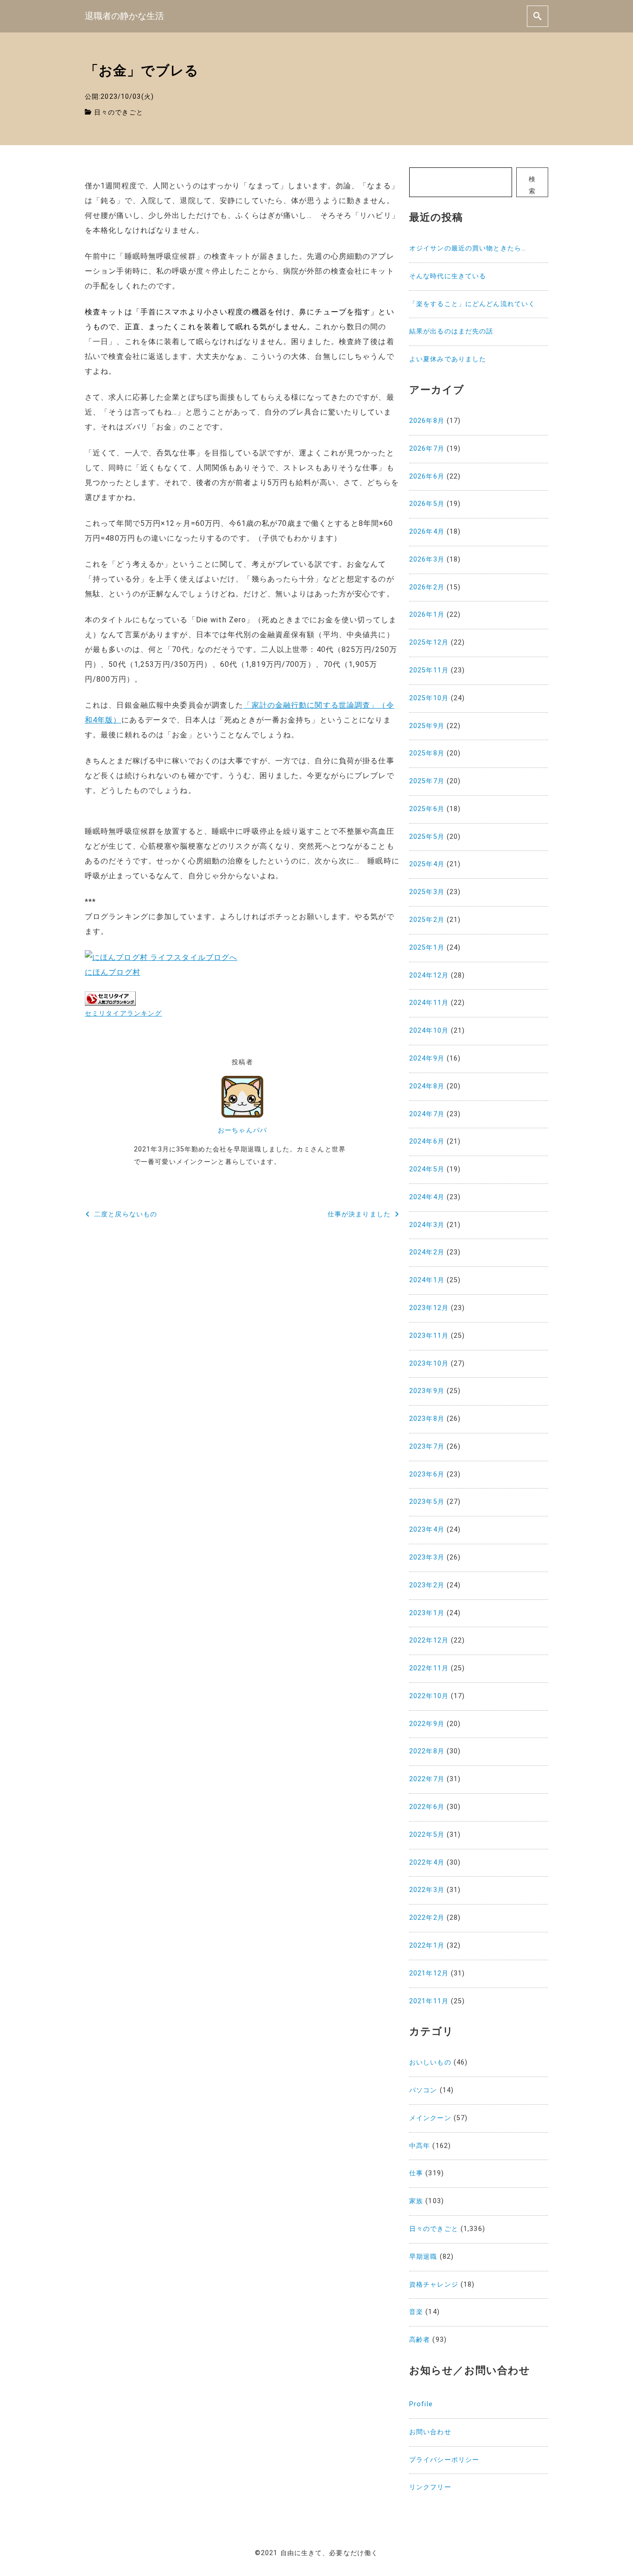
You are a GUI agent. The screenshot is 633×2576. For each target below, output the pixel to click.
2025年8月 (427, 753)
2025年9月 (427, 726)
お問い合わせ (430, 2432)
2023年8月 (427, 1419)
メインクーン (430, 2118)
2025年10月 (429, 698)
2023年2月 (427, 1585)
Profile (421, 2404)
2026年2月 (427, 587)
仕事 (416, 2173)
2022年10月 (429, 1696)
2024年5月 (427, 1169)
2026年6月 (427, 476)
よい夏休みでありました (448, 359)
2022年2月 (427, 1918)
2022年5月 (427, 1835)
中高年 (420, 2146)
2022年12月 (429, 1640)
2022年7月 (427, 1779)
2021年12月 (429, 1973)
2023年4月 (427, 1530)
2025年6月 (427, 809)
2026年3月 (427, 559)
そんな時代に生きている (448, 276)
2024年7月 (427, 1114)
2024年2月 (427, 1252)
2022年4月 (427, 1863)
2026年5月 (427, 504)
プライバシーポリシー (444, 2460)
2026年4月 (427, 532)
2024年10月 (429, 1031)
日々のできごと (119, 112)
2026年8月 (427, 421)
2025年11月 (429, 670)
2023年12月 (429, 1308)
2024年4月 (427, 1197)
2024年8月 (427, 1086)
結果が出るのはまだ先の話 (451, 331)
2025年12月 (429, 642)
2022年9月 (427, 1724)
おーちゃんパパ (242, 1130)
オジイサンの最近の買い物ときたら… (468, 248)
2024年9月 (427, 1058)
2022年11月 (429, 1668)
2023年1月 (427, 1613)
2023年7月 (427, 1447)
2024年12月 (429, 975)
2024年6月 (427, 1141)
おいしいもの (430, 2062)
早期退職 (423, 2257)
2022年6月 (427, 1807)
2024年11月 (429, 1003)
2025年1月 (427, 948)
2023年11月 (429, 1336)
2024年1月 (427, 1280)
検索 (532, 185)
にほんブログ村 (113, 972)
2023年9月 (427, 1391)
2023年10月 (429, 1364)
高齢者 (420, 2340)
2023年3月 (427, 1557)
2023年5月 (427, 1502)
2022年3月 (427, 1890)
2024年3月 (427, 1225)
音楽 (416, 2312)
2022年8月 (427, 1751)
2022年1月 (427, 1946)
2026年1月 (427, 615)
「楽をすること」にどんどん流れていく (472, 304)
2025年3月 (427, 892)
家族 (416, 2201)
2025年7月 (427, 781)
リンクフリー (430, 2487)
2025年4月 (427, 864)
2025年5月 (427, 837)
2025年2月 (427, 920)
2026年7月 (427, 449)
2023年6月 (427, 1474)
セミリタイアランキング (123, 1013)
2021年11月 (429, 2001)
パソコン (423, 2090)
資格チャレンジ (434, 2285)
